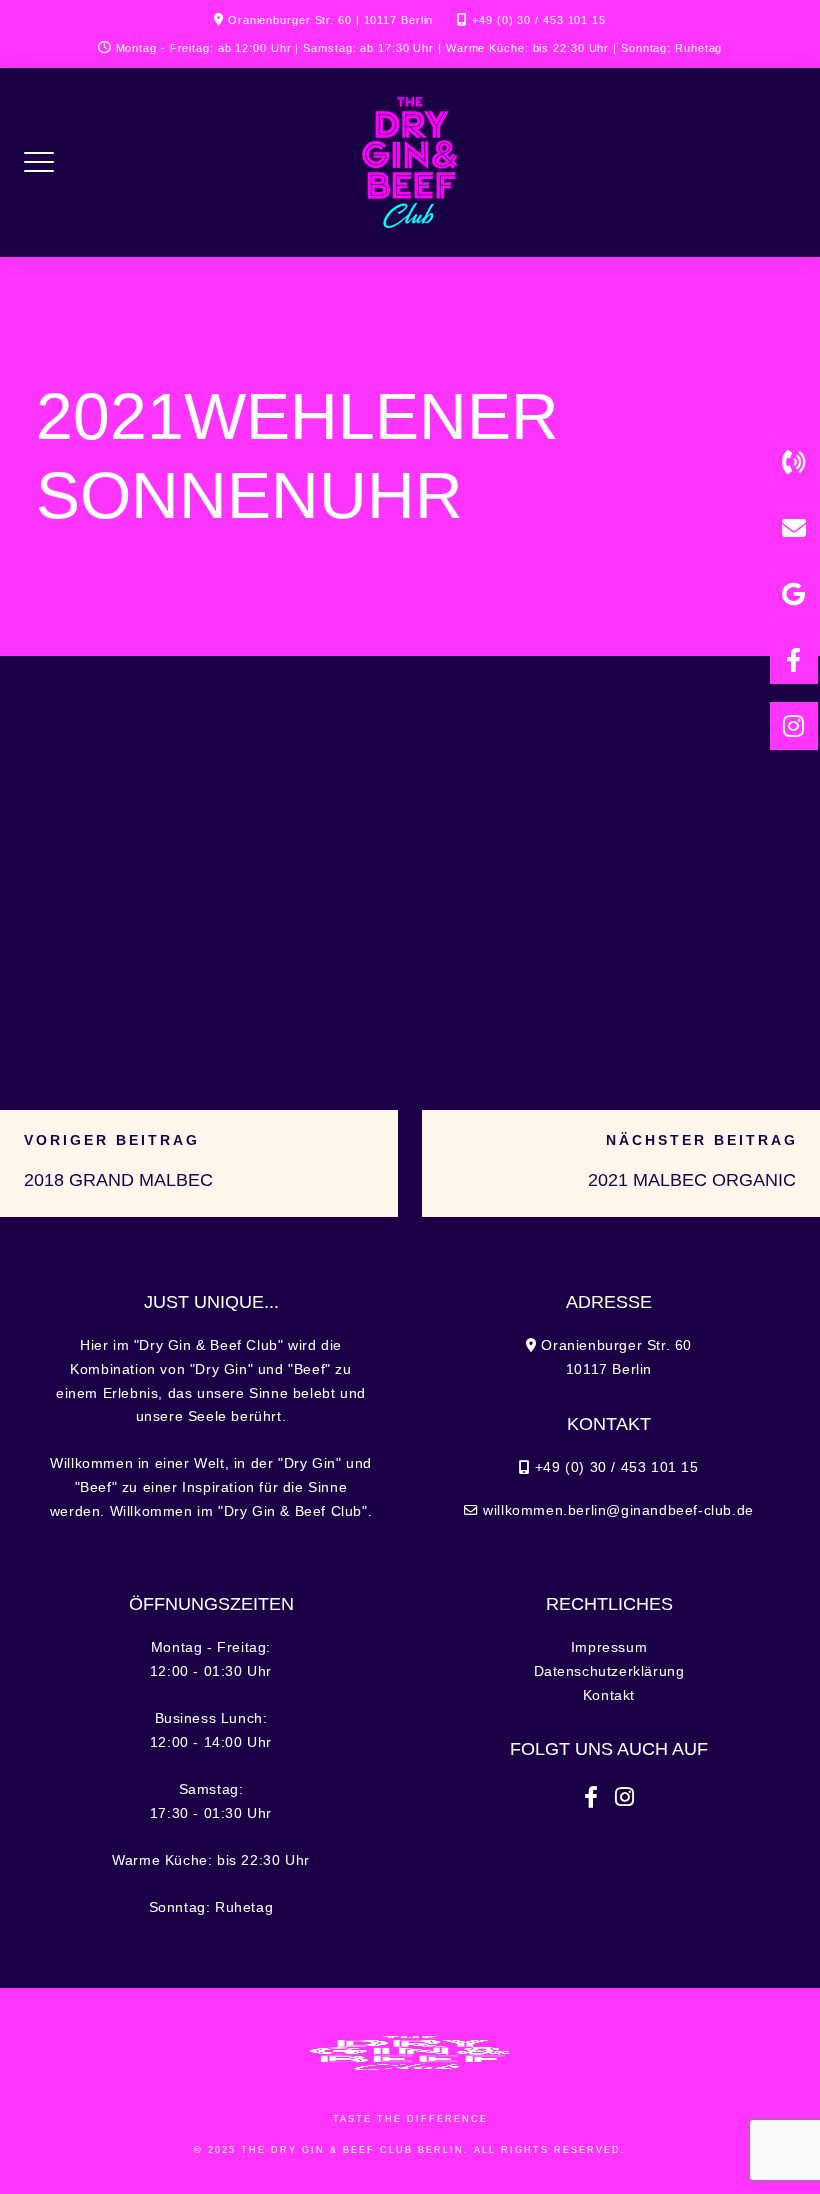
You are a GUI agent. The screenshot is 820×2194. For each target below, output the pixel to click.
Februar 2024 (493, 868)
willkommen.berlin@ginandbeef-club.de (618, 1510)
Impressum (609, 1647)
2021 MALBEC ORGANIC (692, 1180)
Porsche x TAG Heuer (122, 844)
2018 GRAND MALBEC (118, 1180)
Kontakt (609, 1695)
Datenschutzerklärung (609, 1671)
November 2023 (500, 906)
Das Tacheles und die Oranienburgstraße (190, 981)
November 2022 (500, 981)
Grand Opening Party (121, 890)
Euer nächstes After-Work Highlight (168, 936)
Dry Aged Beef (97, 1027)
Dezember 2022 (499, 944)
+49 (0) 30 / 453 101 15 (539, 20)
